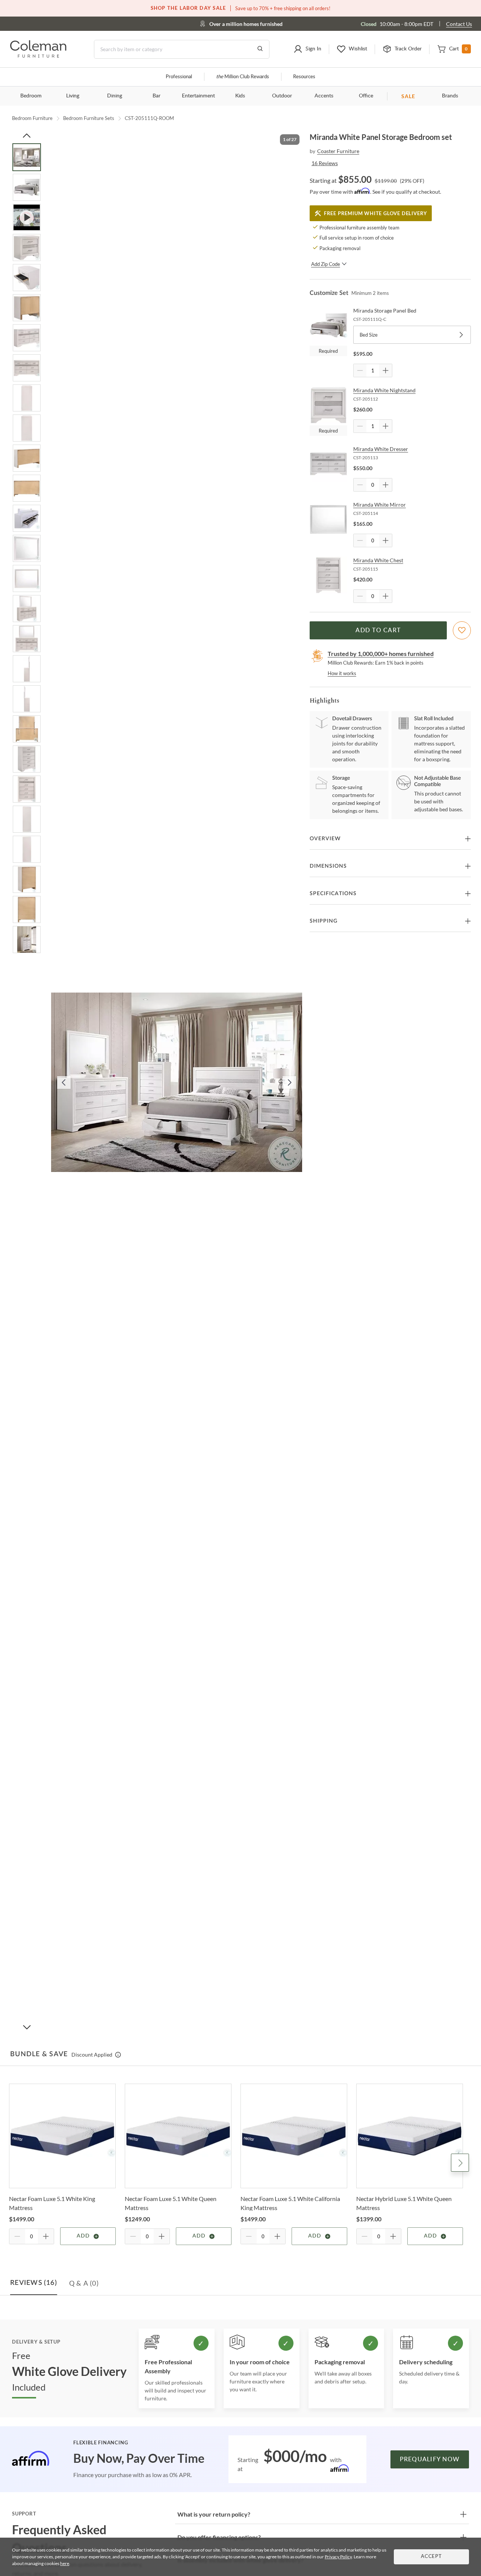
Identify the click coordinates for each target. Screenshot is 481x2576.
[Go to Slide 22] (27, 789)
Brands (450, 96)
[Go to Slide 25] (27, 879)
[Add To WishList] (462, 630)
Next (460, 2163)
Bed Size (369, 335)
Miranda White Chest (378, 560)
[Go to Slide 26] (27, 909)
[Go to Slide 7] (27, 338)
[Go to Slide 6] (27, 308)
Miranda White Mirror (380, 505)
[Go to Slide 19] (27, 699)
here (65, 2563)
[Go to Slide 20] (27, 729)
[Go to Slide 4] (27, 247)
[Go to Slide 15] (27, 578)
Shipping (324, 921)
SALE (408, 96)
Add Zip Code (326, 264)
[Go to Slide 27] (27, 940)
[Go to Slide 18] (27, 669)
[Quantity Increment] (386, 370)
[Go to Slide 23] (27, 819)
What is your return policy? (214, 2514)
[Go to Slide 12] (27, 488)
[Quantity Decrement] (360, 370)
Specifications (333, 894)
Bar (157, 96)
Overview (325, 839)
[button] (307, 49)
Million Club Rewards (243, 77)
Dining (115, 96)
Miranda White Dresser (381, 449)
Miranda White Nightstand (384, 390)
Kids (240, 96)
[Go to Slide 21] (27, 759)
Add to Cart (378, 630)
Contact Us (459, 24)
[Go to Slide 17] (27, 639)
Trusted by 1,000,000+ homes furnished (381, 653)
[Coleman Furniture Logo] (38, 55)
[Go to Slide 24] (27, 849)
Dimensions (328, 866)
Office (366, 96)
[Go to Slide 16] (27, 609)
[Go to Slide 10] (27, 428)
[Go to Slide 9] (27, 398)
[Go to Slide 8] (27, 368)
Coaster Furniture (338, 151)
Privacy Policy (338, 2557)
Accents (324, 96)
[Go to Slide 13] (27, 518)
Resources (304, 77)
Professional (179, 77)
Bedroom (31, 96)
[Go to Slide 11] (27, 458)
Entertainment (198, 96)
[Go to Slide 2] (27, 187)
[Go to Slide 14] (27, 548)
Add (83, 2236)
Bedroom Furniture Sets (89, 118)
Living (73, 96)
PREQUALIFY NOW (430, 2459)
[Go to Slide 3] (27, 217)
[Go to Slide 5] (27, 278)
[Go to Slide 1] (27, 157)
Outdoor (282, 96)
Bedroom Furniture (32, 118)
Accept (431, 2557)
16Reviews (325, 163)
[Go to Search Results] (260, 49)
